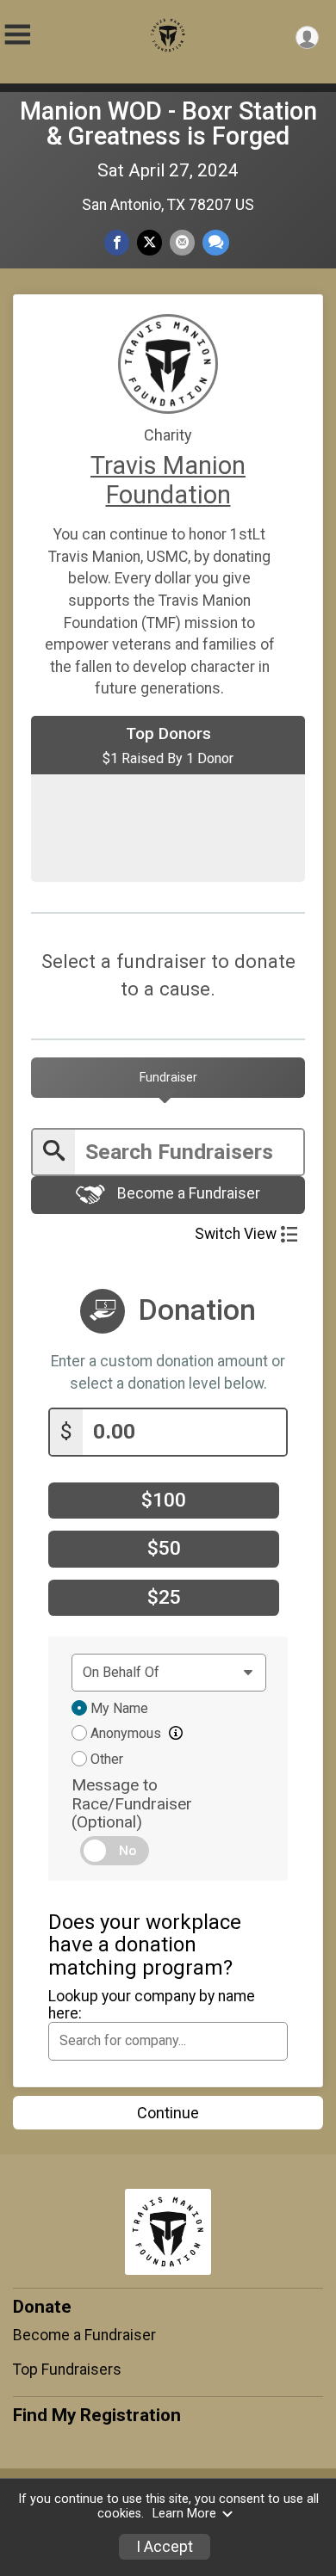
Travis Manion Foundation (168, 480)
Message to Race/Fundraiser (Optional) (132, 1803)
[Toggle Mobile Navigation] (17, 35)
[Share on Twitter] (149, 242)
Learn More (184, 2514)
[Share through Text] (216, 242)
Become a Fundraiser (187, 1194)
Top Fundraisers (67, 2370)
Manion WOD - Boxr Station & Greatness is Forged (168, 123)
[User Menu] (307, 37)
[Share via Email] (182, 242)
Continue (168, 2113)
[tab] (168, 1077)
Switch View (236, 1234)
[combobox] (168, 2041)
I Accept (165, 2547)
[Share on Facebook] (117, 242)
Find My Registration (97, 2415)
